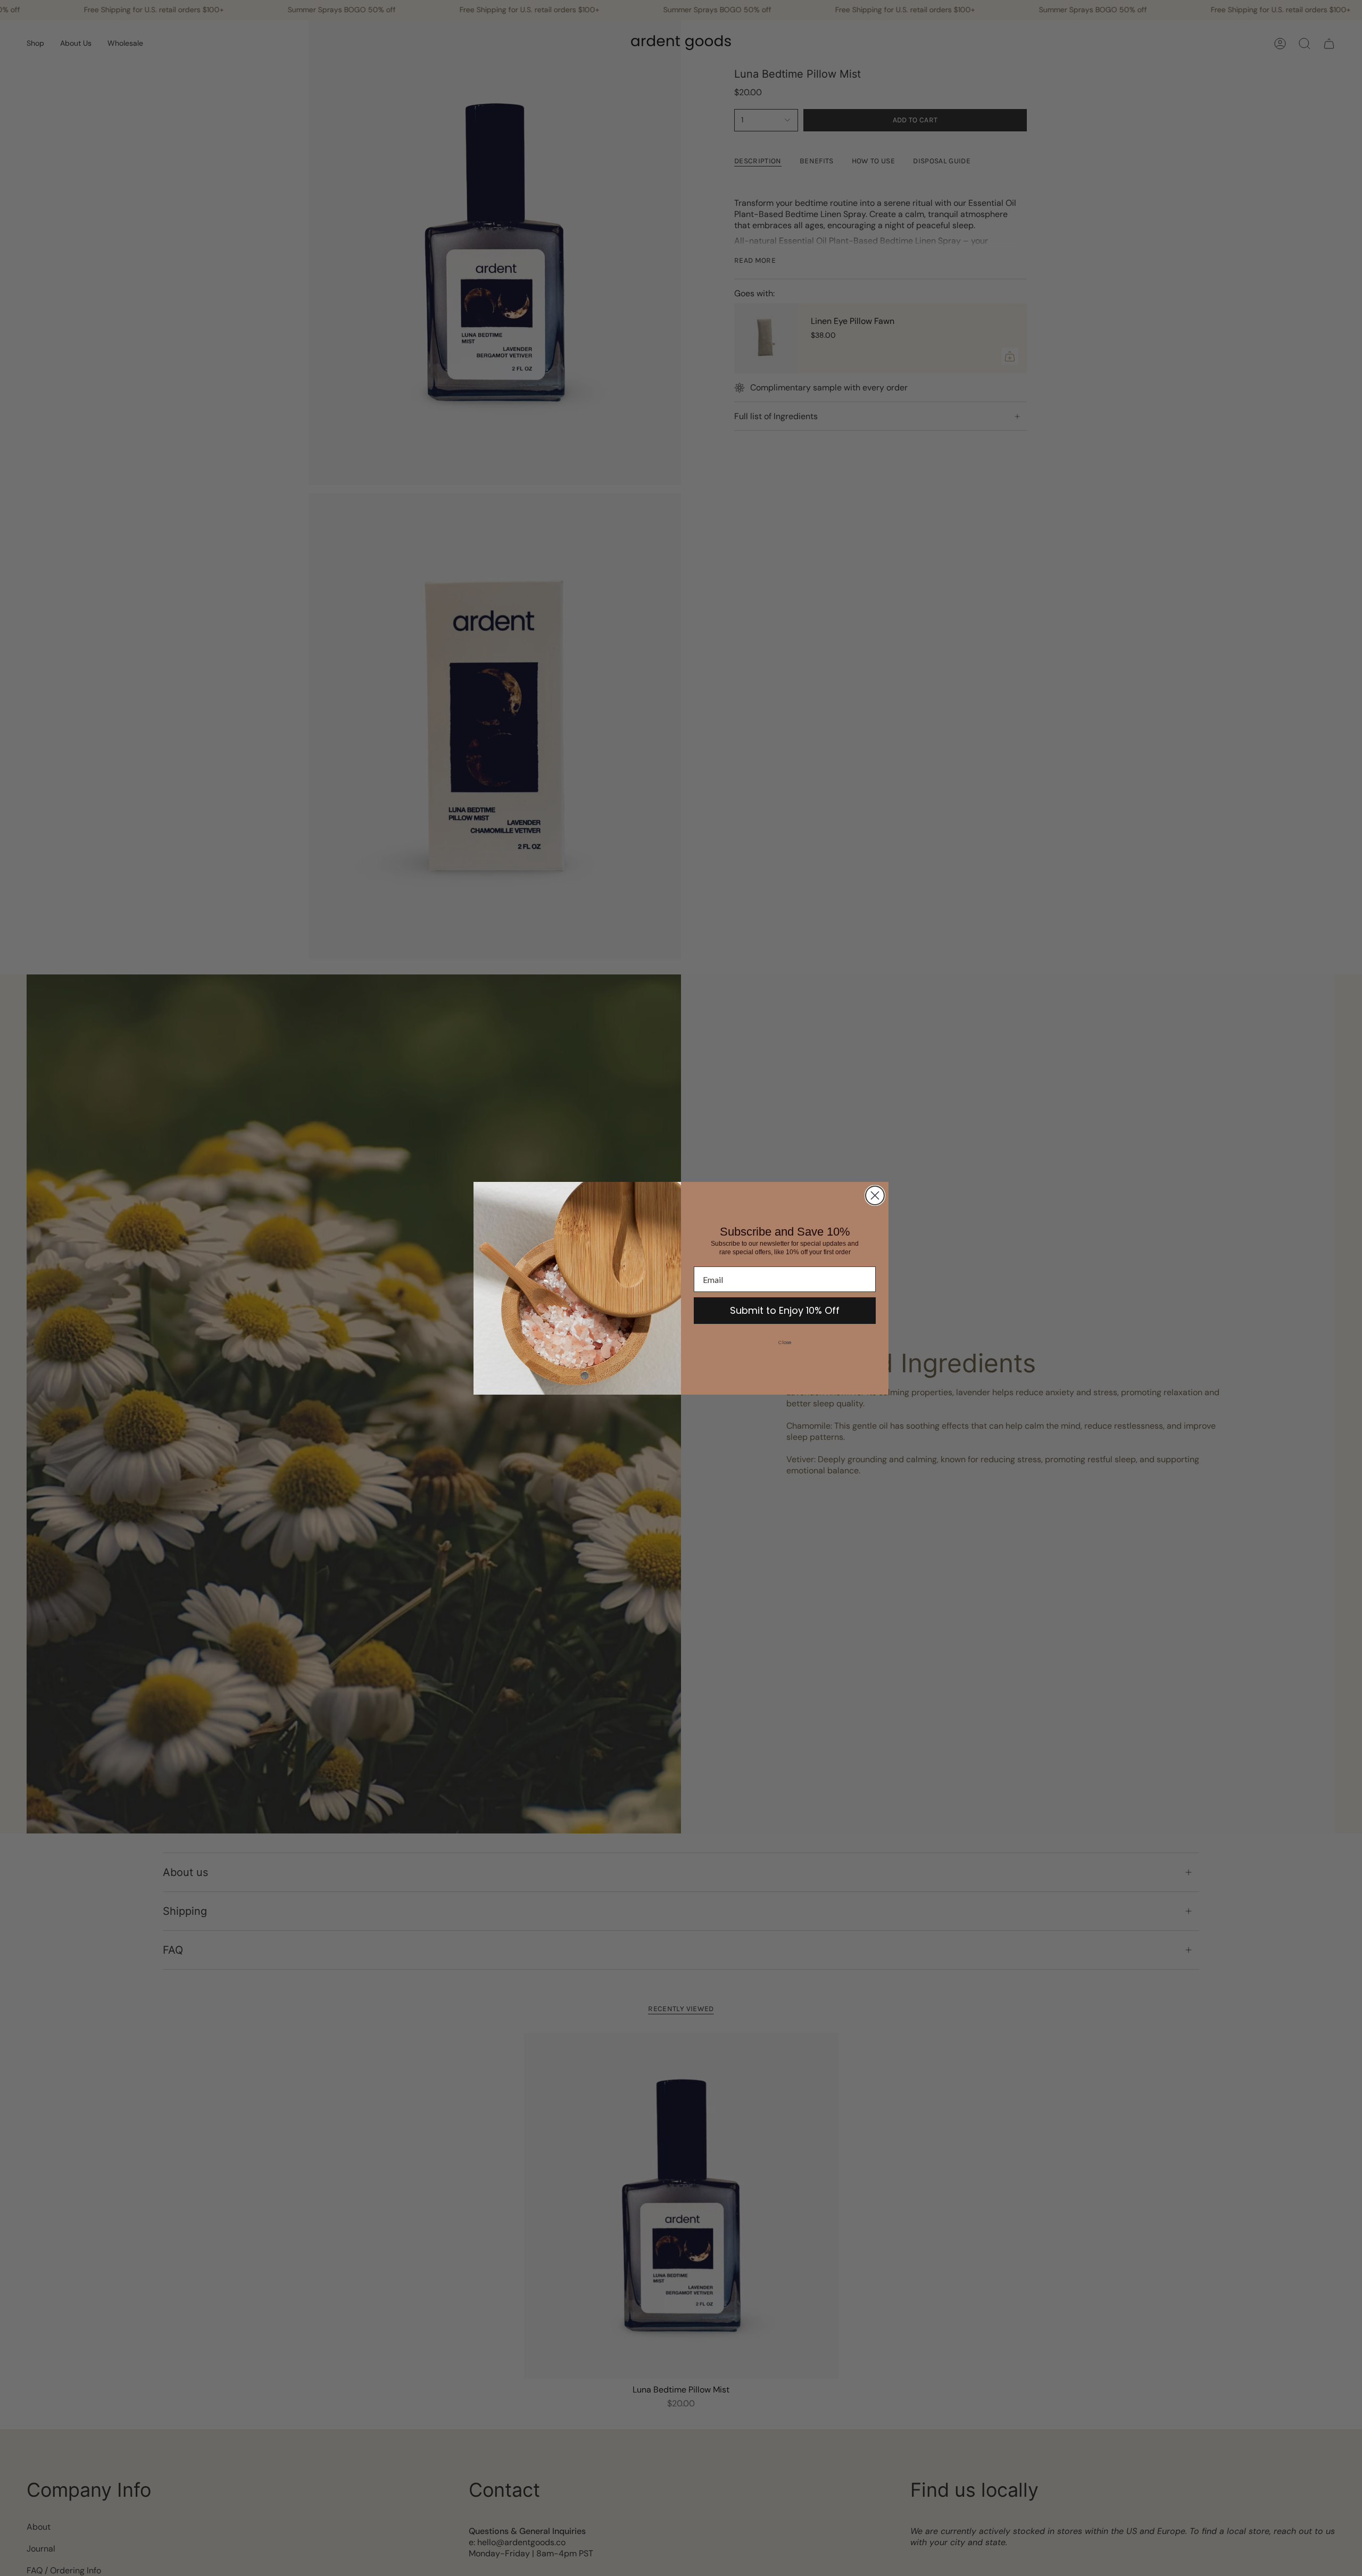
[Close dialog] (875, 1195)
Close (785, 1343)
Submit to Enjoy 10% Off (785, 1310)
